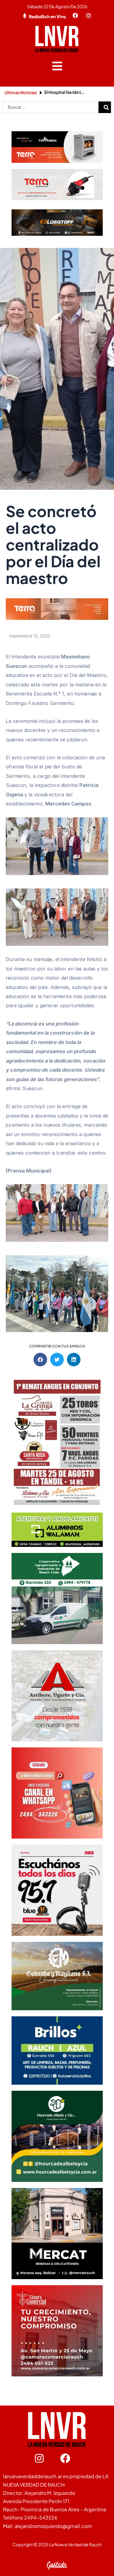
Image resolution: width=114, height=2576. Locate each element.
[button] (57, 66)
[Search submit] (106, 107)
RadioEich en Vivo (47, 16)
